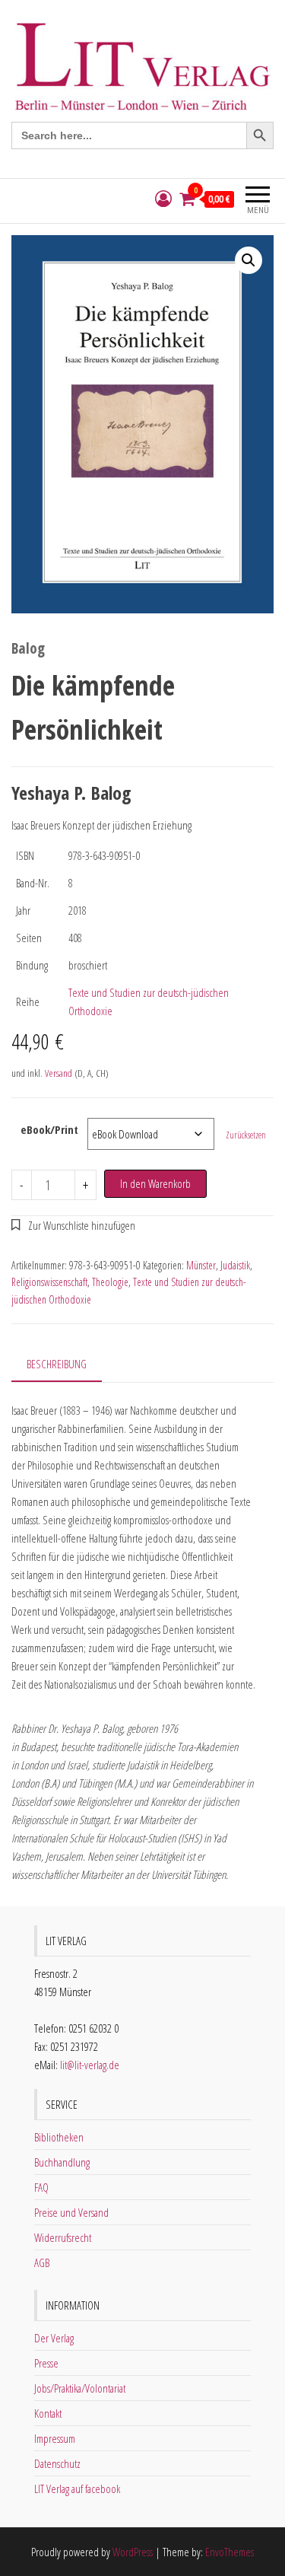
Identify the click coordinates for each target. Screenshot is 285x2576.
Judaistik (235, 1265)
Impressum (55, 2438)
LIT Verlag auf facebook (77, 2488)
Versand (59, 1073)
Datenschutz (57, 2463)
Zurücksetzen (246, 1135)
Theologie (110, 1282)
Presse (46, 2363)
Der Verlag (54, 2338)
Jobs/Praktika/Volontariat (80, 2388)
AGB (42, 2262)
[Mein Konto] (163, 199)
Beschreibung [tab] (57, 1364)
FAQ (41, 2187)
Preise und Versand (71, 2212)
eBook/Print (49, 1129)
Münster (201, 1265)
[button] (249, 260)
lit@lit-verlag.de (90, 2065)
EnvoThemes (230, 2552)
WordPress (133, 2552)
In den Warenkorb (155, 1183)
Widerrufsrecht (63, 2237)
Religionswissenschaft (49, 1282)
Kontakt (48, 2413)
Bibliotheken (59, 2137)
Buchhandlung (62, 2162)
